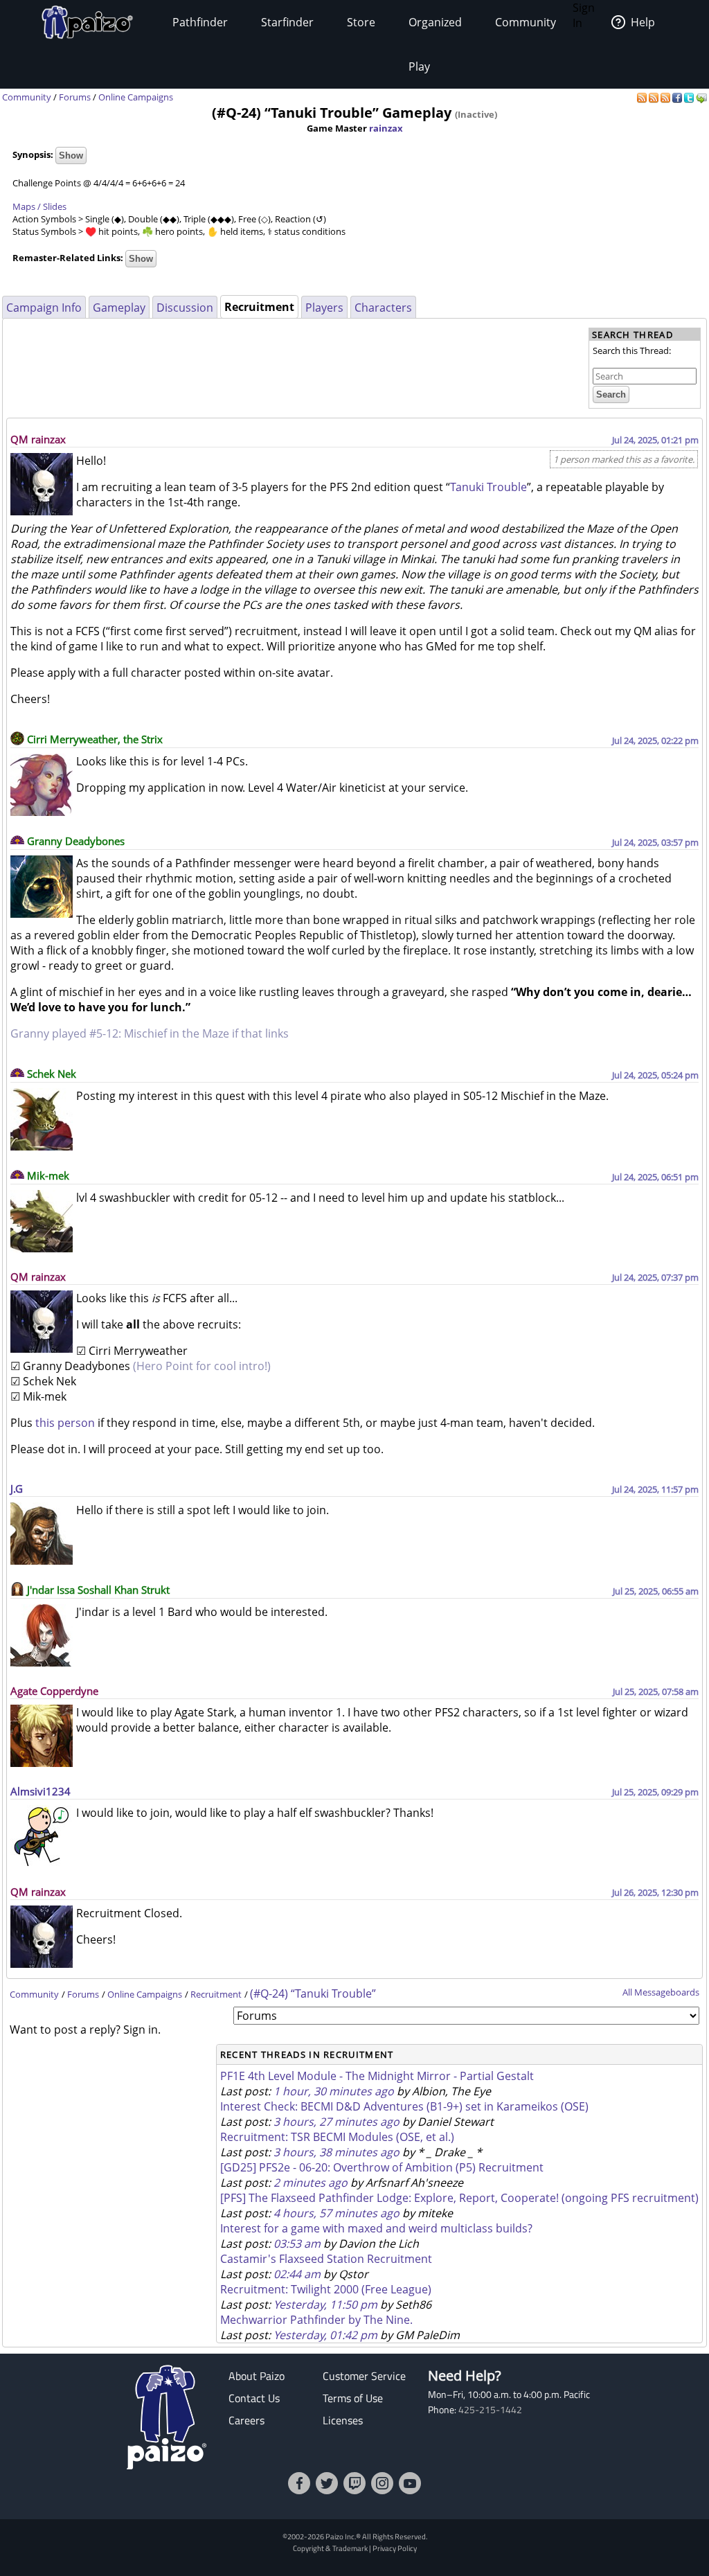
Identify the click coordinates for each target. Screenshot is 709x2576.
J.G (17, 1489)
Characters (383, 308)
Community (526, 22)
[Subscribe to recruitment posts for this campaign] (655, 97)
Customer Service (364, 2376)
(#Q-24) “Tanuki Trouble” (313, 1993)
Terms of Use (353, 2398)
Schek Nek (52, 1074)
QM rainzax (38, 439)
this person (65, 1423)
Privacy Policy (395, 2548)
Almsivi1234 (41, 1791)
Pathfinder (200, 22)
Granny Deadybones (76, 841)
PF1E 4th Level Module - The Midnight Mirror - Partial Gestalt (377, 2076)
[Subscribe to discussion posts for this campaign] (666, 97)
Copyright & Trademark (330, 2548)
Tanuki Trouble (488, 487)
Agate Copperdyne (54, 1691)
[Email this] (701, 97)
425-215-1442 (490, 2410)
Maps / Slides (39, 206)
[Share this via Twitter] (690, 97)
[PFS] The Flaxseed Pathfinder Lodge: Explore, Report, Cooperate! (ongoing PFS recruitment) (459, 2198)
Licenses (343, 2420)
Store (361, 22)
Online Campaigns (136, 97)
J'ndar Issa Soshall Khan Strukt (98, 1590)
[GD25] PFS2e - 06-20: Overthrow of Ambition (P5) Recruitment (382, 2167)
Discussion (185, 308)
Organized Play (435, 44)
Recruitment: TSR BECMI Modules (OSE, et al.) (337, 2137)
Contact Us (254, 2398)
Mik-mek (48, 1175)
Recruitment (216, 1994)
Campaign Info (44, 308)
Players (324, 308)
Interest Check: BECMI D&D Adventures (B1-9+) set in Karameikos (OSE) (404, 2106)
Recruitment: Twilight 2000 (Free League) (326, 2289)
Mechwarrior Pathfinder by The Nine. (316, 2320)
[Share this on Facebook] (678, 97)
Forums (75, 97)
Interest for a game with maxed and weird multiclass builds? (376, 2228)
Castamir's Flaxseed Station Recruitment (326, 2259)
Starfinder (287, 22)
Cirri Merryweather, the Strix (95, 739)
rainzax (386, 128)
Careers (246, 2420)
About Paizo (257, 2376)
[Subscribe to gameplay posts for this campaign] (643, 97)
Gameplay (119, 308)
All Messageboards (661, 1992)
